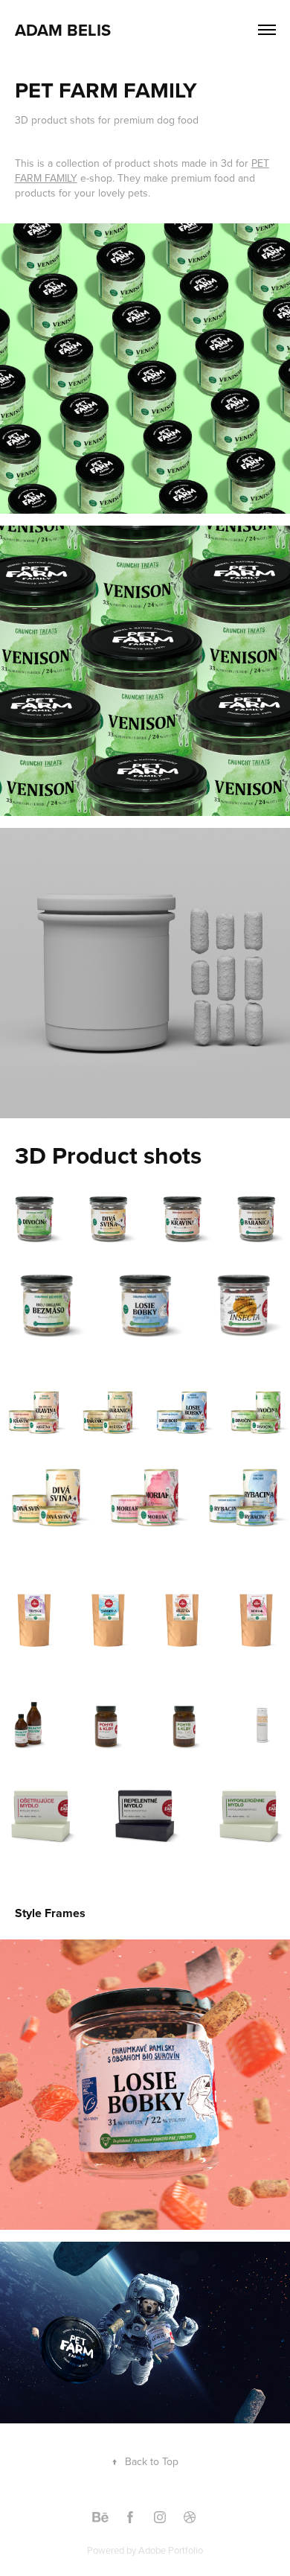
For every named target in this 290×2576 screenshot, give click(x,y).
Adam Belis (63, 30)
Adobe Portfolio (171, 2550)
